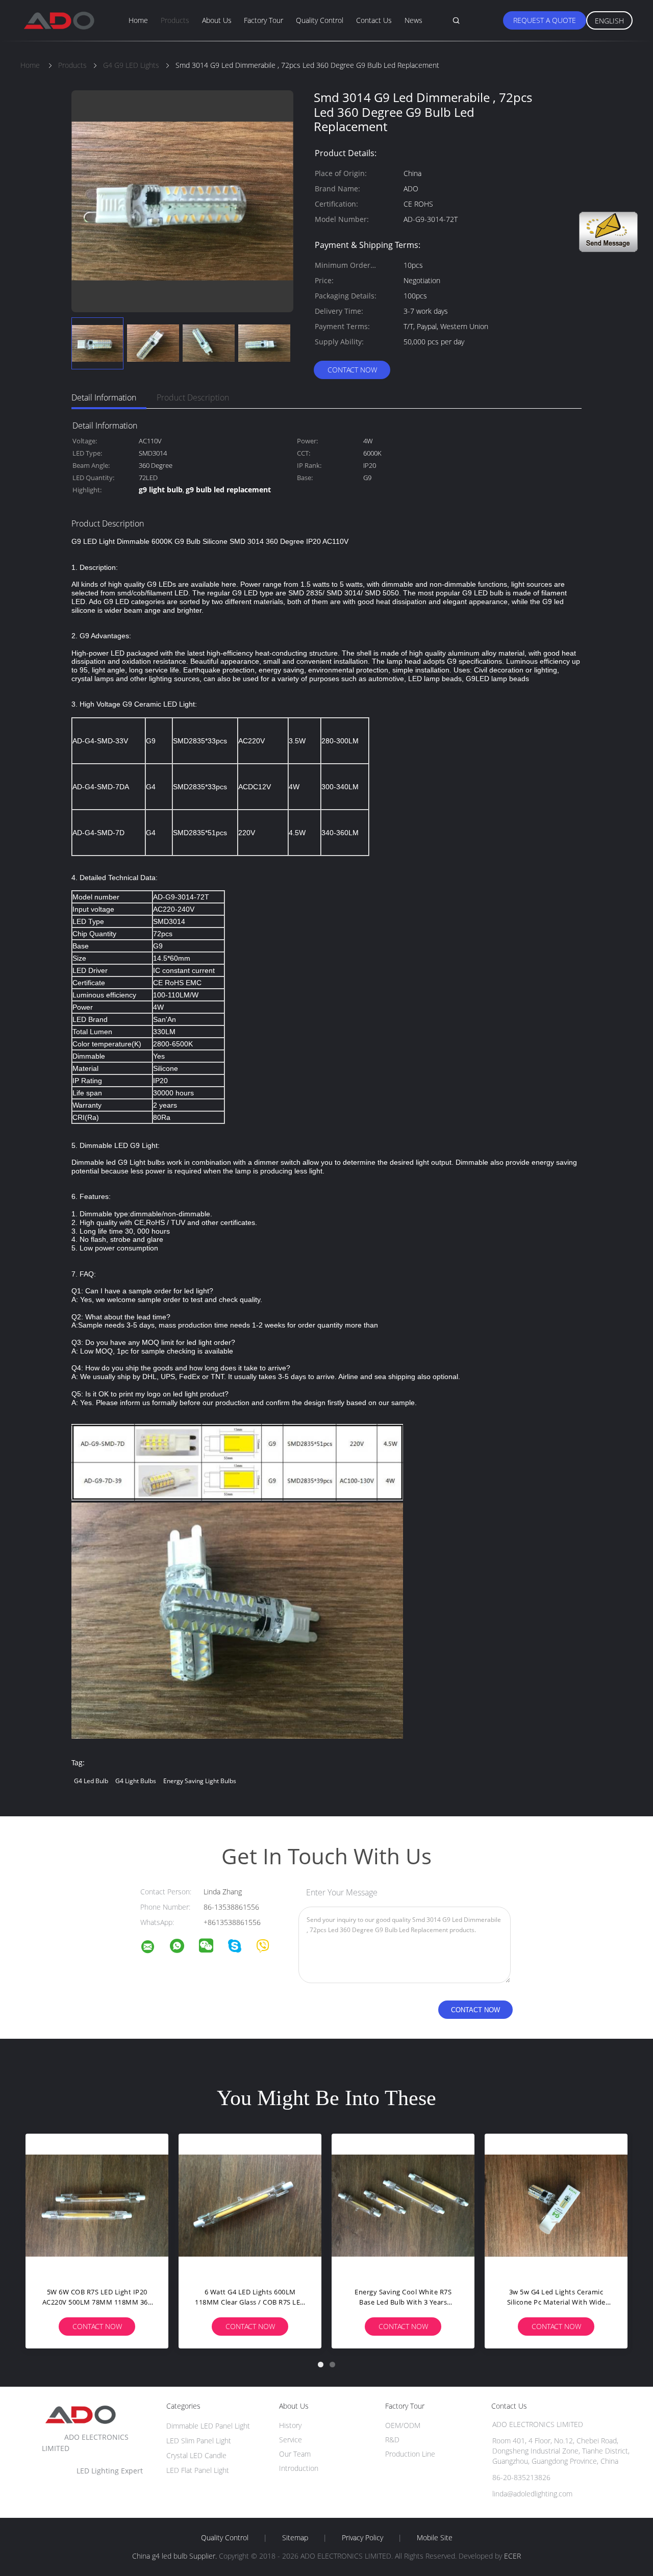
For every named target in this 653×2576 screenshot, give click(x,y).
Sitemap (295, 2538)
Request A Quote (545, 20)
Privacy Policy (362, 2538)
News (413, 20)
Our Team (295, 2454)
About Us (217, 20)
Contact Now (352, 370)
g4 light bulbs (136, 1781)
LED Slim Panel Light (199, 2441)
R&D (392, 2440)
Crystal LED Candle (196, 2455)
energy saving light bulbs (200, 1781)
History (290, 2425)
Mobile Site (435, 2538)
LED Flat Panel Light (198, 2470)
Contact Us (374, 20)
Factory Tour (263, 20)
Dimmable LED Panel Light (208, 2426)
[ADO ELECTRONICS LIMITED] (154, 1948)
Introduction (299, 2468)
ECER (512, 2556)
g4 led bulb (91, 1781)
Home (138, 20)
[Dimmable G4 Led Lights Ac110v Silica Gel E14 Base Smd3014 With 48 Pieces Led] (250, 2205)
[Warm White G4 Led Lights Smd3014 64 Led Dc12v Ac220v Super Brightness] (556, 2205)
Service (291, 2440)
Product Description (193, 397)
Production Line (410, 2454)
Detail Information (104, 397)
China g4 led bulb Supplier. (175, 2556)
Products (175, 20)
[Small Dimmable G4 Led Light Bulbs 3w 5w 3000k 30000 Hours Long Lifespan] (97, 2205)
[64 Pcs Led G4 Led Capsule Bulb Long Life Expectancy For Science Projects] (403, 2205)
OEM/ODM (403, 2425)
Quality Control (320, 20)
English (609, 21)
